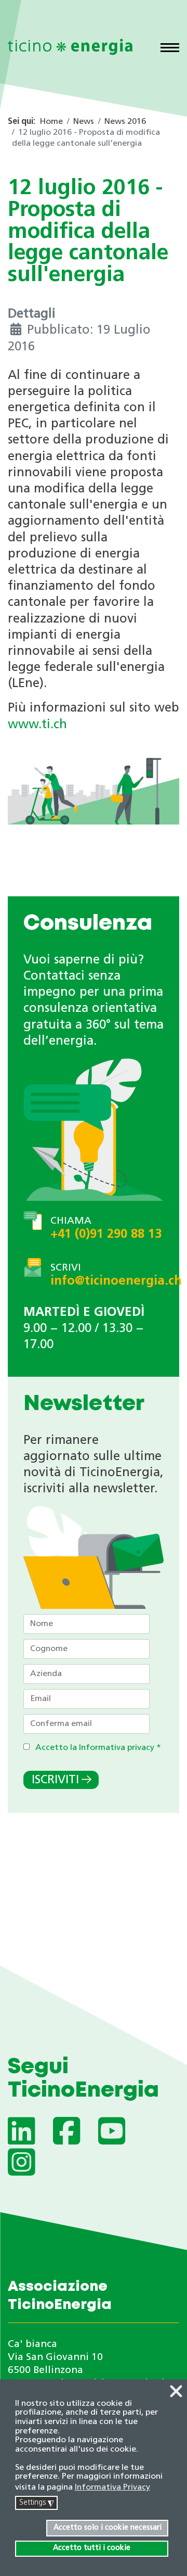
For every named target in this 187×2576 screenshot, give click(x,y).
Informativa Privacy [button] (112, 2488)
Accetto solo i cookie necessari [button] (108, 2528)
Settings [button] (37, 2503)
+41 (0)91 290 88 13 (106, 1235)
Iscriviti (55, 1780)
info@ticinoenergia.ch (116, 1281)
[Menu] (170, 49)
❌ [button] (176, 2392)
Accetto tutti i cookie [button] (92, 2548)
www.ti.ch (37, 725)
